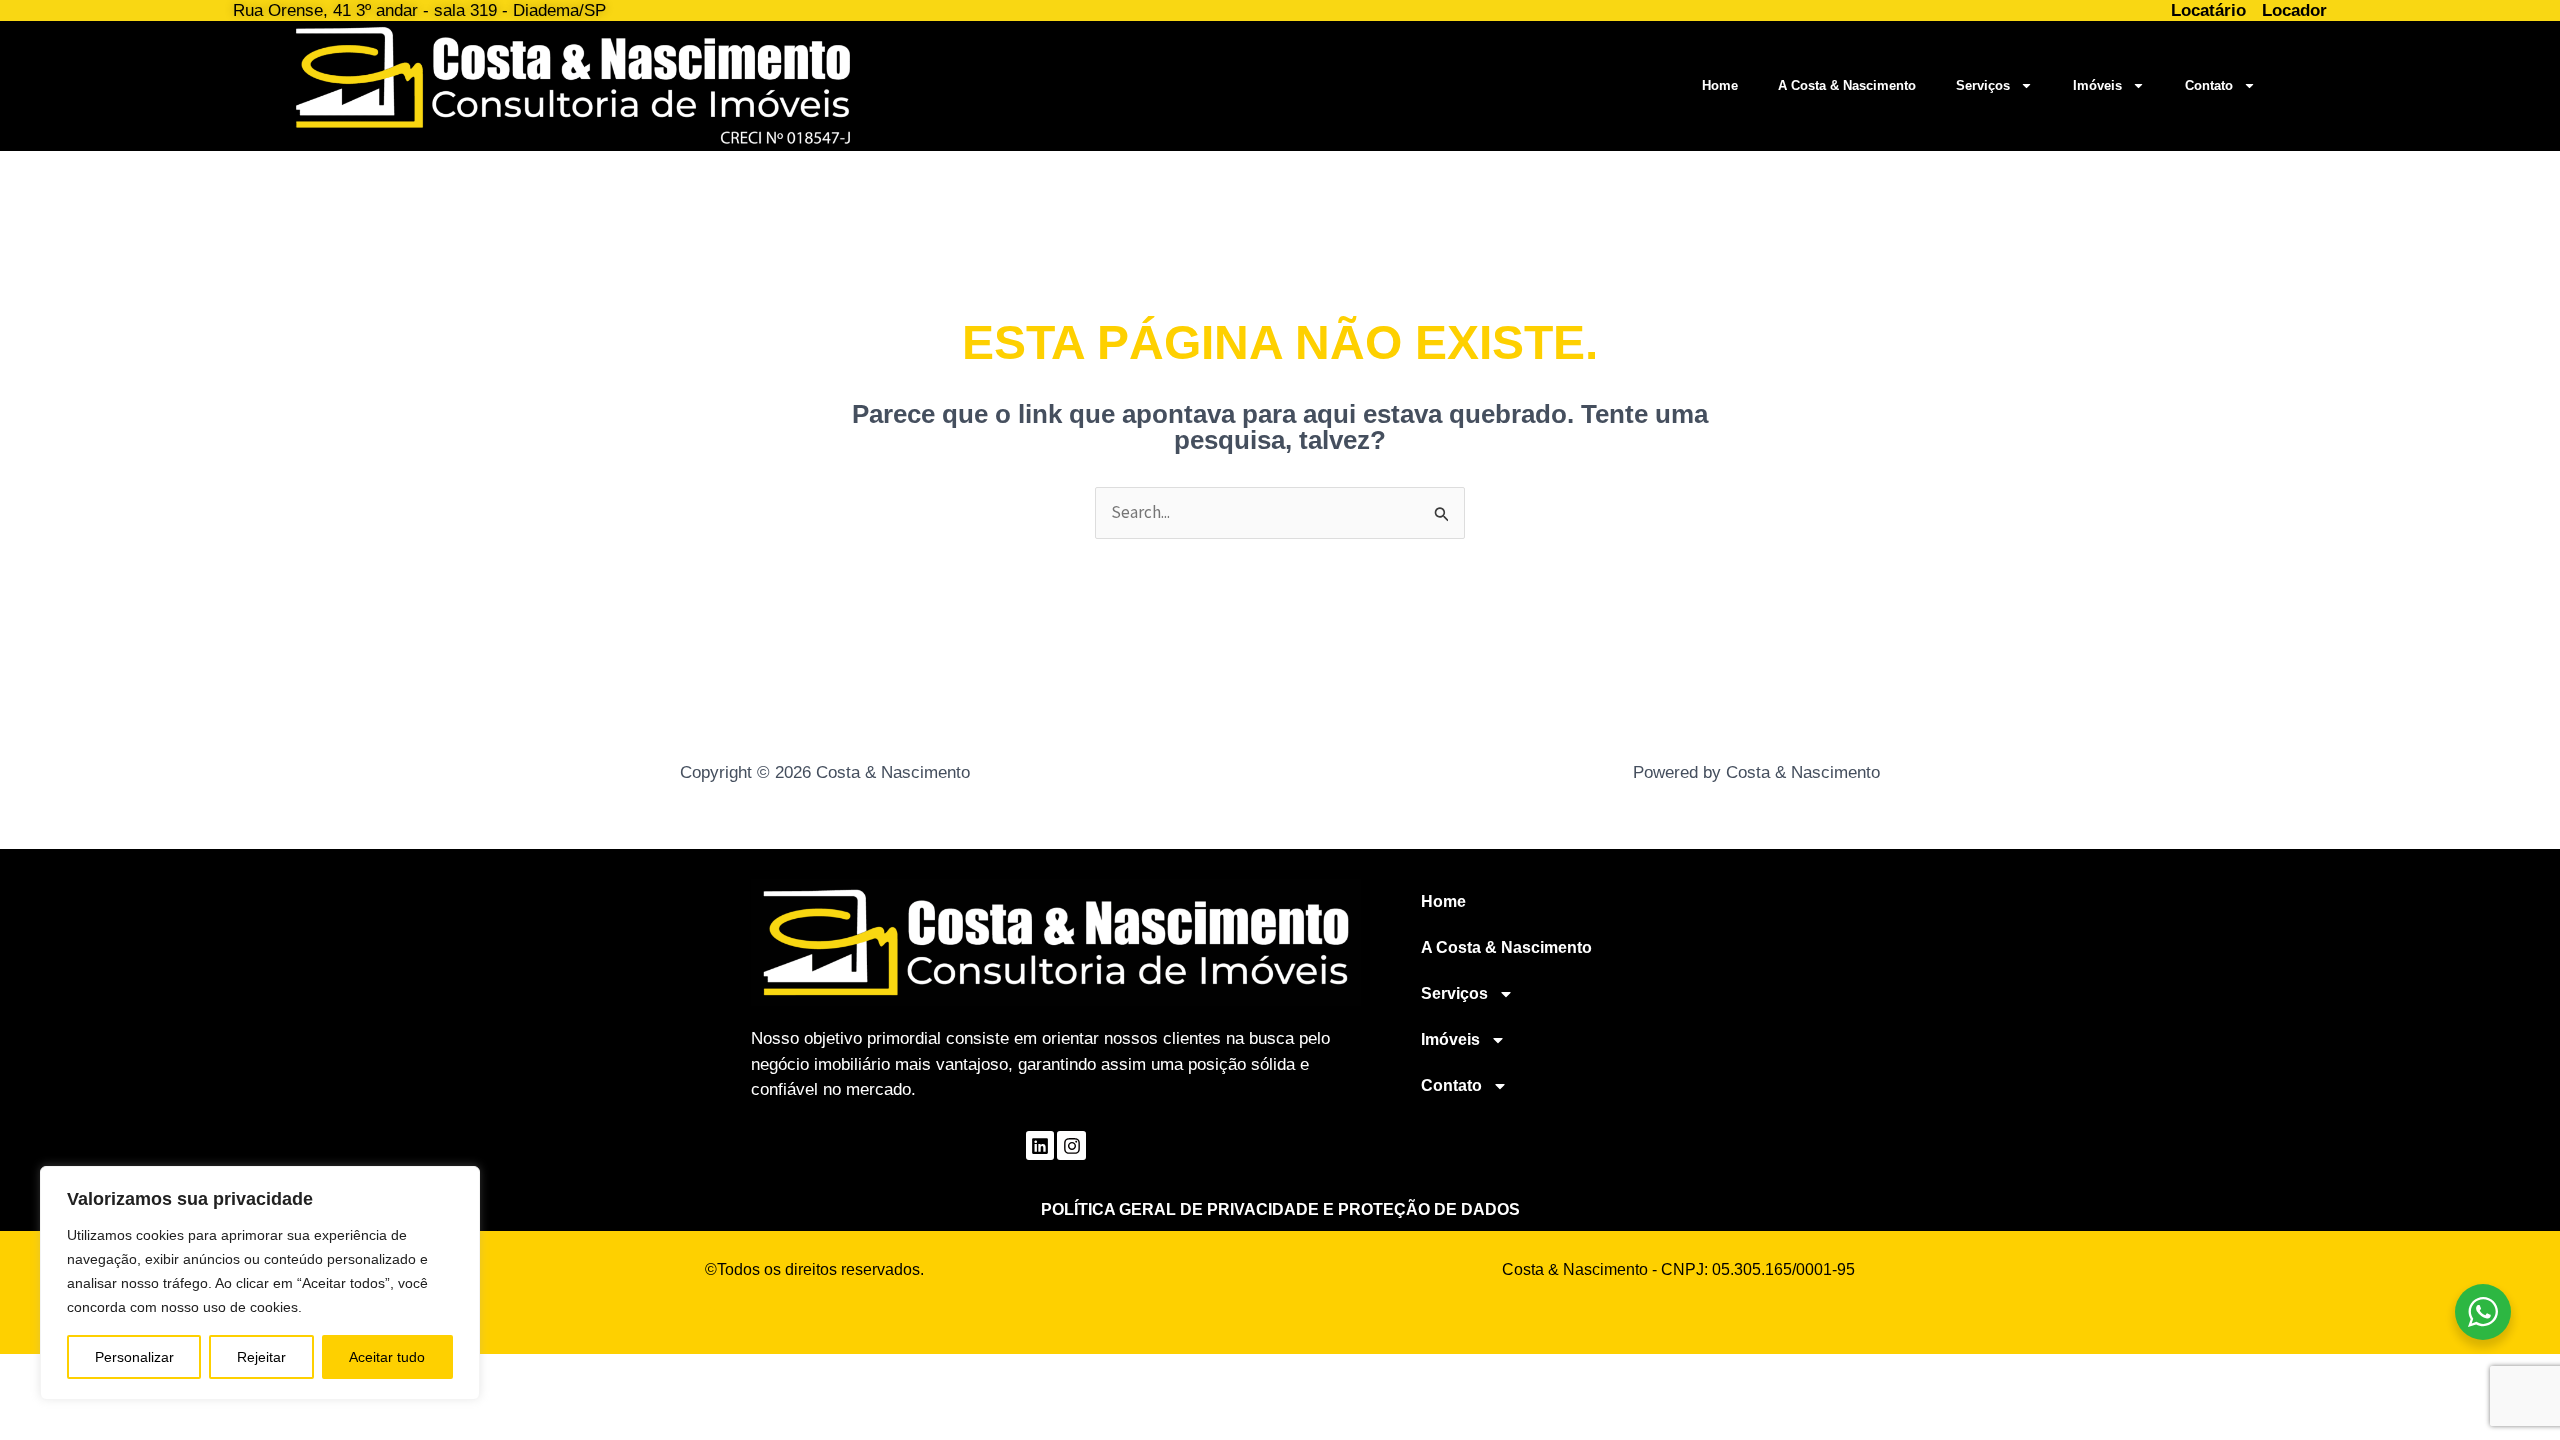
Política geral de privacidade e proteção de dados (1280, 1209)
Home (1720, 85)
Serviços (1983, 85)
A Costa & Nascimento (1847, 85)
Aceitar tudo (387, 1357)
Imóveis (2097, 85)
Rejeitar (261, 1357)
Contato (2209, 85)
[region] (260, 1283)
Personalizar (134, 1357)
